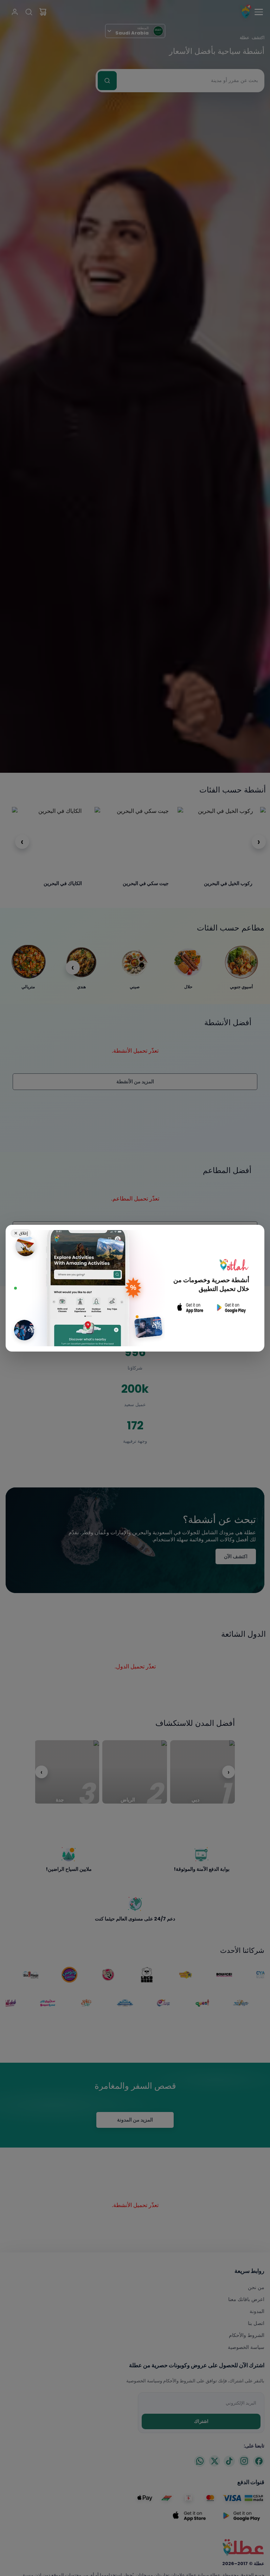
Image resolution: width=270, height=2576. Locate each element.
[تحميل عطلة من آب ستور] (191, 1308)
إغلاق (21, 1233)
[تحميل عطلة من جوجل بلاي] (231, 1308)
